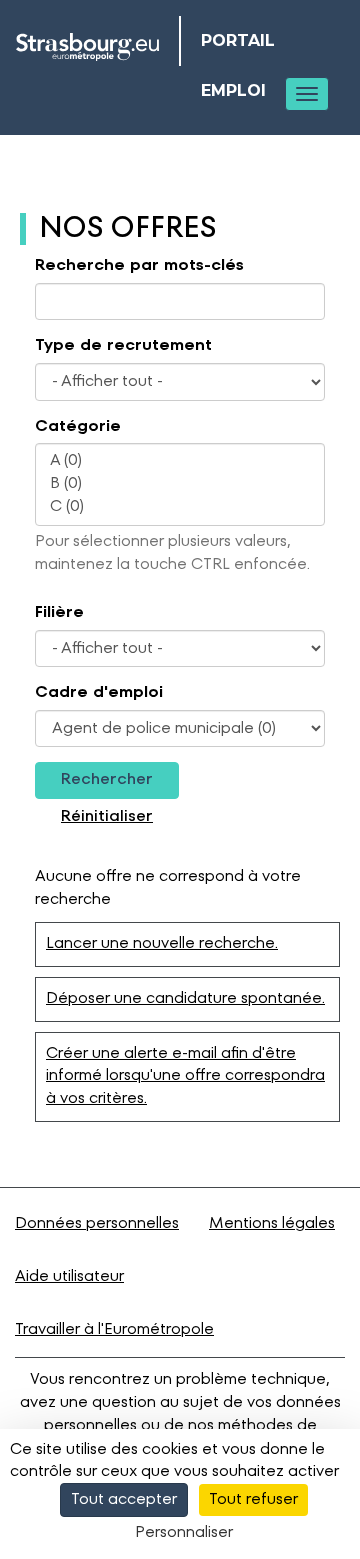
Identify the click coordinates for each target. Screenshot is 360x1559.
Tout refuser (253, 1500)
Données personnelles (97, 1224)
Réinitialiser (107, 817)
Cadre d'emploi (99, 693)
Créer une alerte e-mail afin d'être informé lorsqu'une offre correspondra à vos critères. (185, 1077)
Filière (59, 613)
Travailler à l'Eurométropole (114, 1330)
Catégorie (78, 427)
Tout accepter (124, 1500)
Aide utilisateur (69, 1277)
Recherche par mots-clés (139, 266)
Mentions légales (272, 1224)
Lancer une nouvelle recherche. (162, 944)
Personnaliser (184, 1533)
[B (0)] (180, 484)
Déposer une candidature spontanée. (185, 999)
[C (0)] (180, 507)
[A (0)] (180, 461)
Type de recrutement (123, 346)
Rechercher (107, 780)
